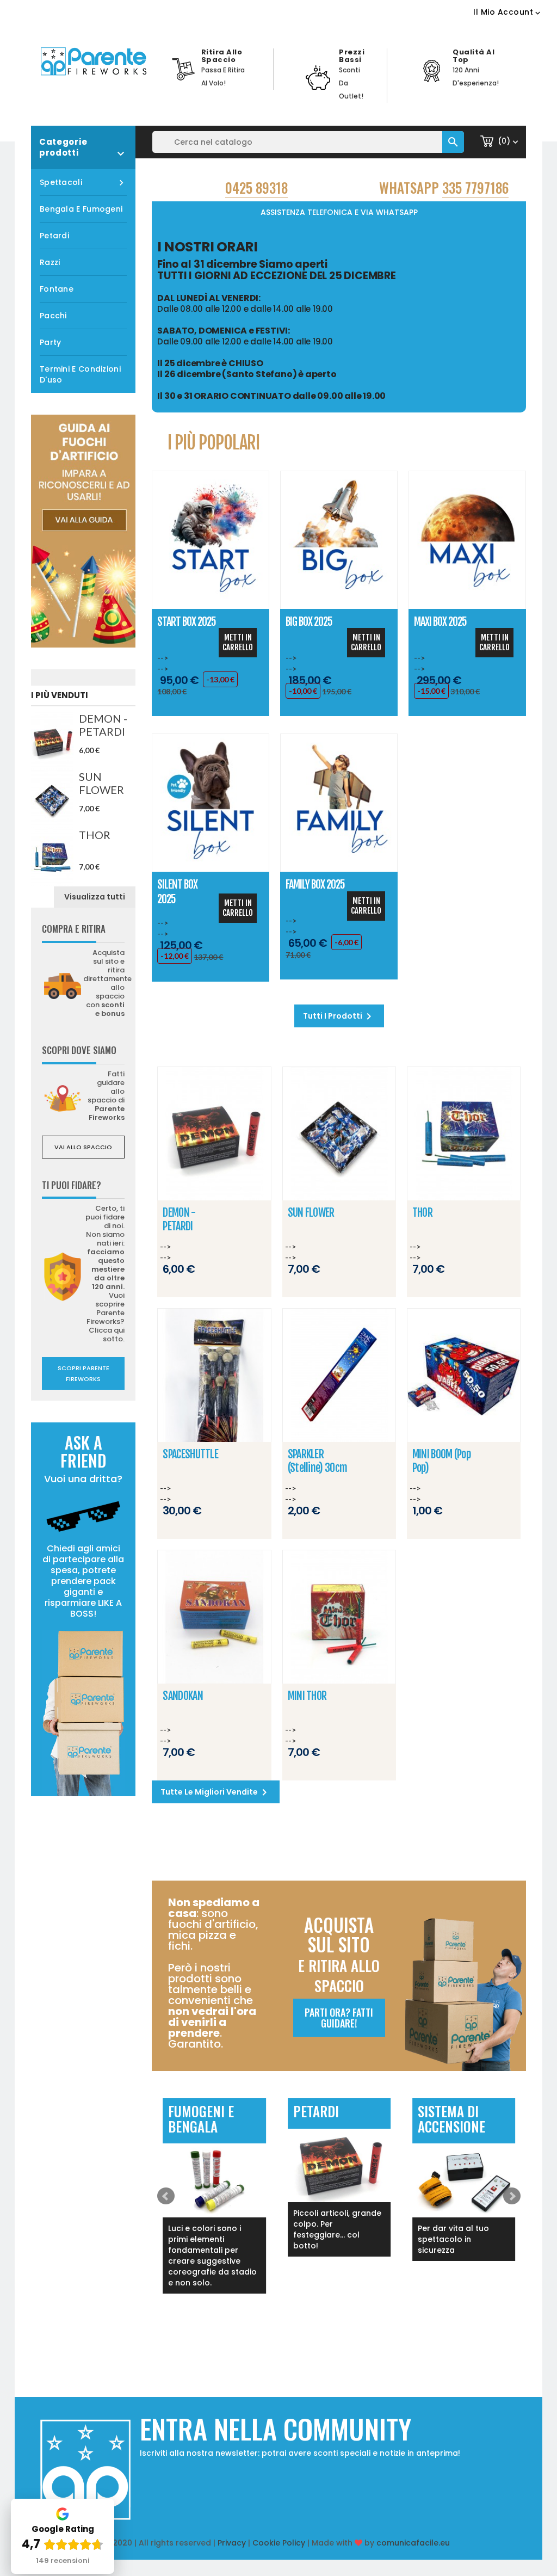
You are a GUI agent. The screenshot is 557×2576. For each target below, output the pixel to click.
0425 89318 (256, 187)
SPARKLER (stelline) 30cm (318, 1461)
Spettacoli (83, 183)
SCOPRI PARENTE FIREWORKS (83, 1373)
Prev (166, 2196)
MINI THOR (307, 1696)
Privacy (232, 2543)
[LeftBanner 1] (83, 531)
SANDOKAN (182, 1696)
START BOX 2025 (187, 622)
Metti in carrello (238, 642)
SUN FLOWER (101, 783)
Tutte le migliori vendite (216, 1792)
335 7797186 (475, 187)
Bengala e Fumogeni (81, 209)
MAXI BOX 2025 (440, 622)
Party (51, 342)
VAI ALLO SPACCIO (83, 1147)
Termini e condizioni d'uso (80, 374)
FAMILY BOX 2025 (315, 885)
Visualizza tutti (95, 897)
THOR (95, 835)
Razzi (50, 262)
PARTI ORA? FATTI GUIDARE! (339, 2018)
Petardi (54, 236)
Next (512, 2196)
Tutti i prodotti (339, 1016)
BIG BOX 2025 (309, 622)
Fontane (57, 289)
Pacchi (53, 316)
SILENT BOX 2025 (177, 892)
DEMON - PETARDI (103, 725)
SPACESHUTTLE (190, 1454)
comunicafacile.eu (413, 2543)
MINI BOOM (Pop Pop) (441, 1461)
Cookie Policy (279, 2543)
